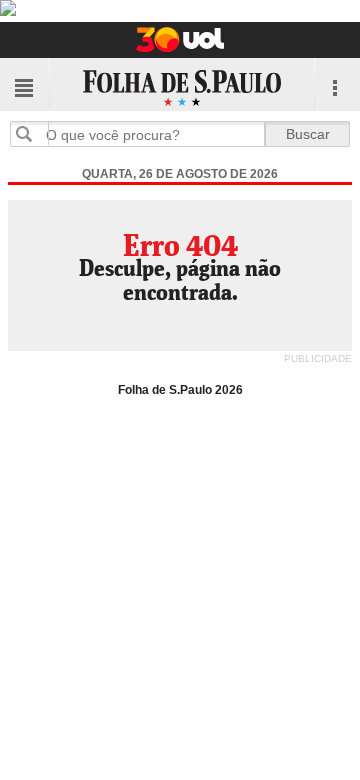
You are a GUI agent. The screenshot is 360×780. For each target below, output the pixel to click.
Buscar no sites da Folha (32, 133)
